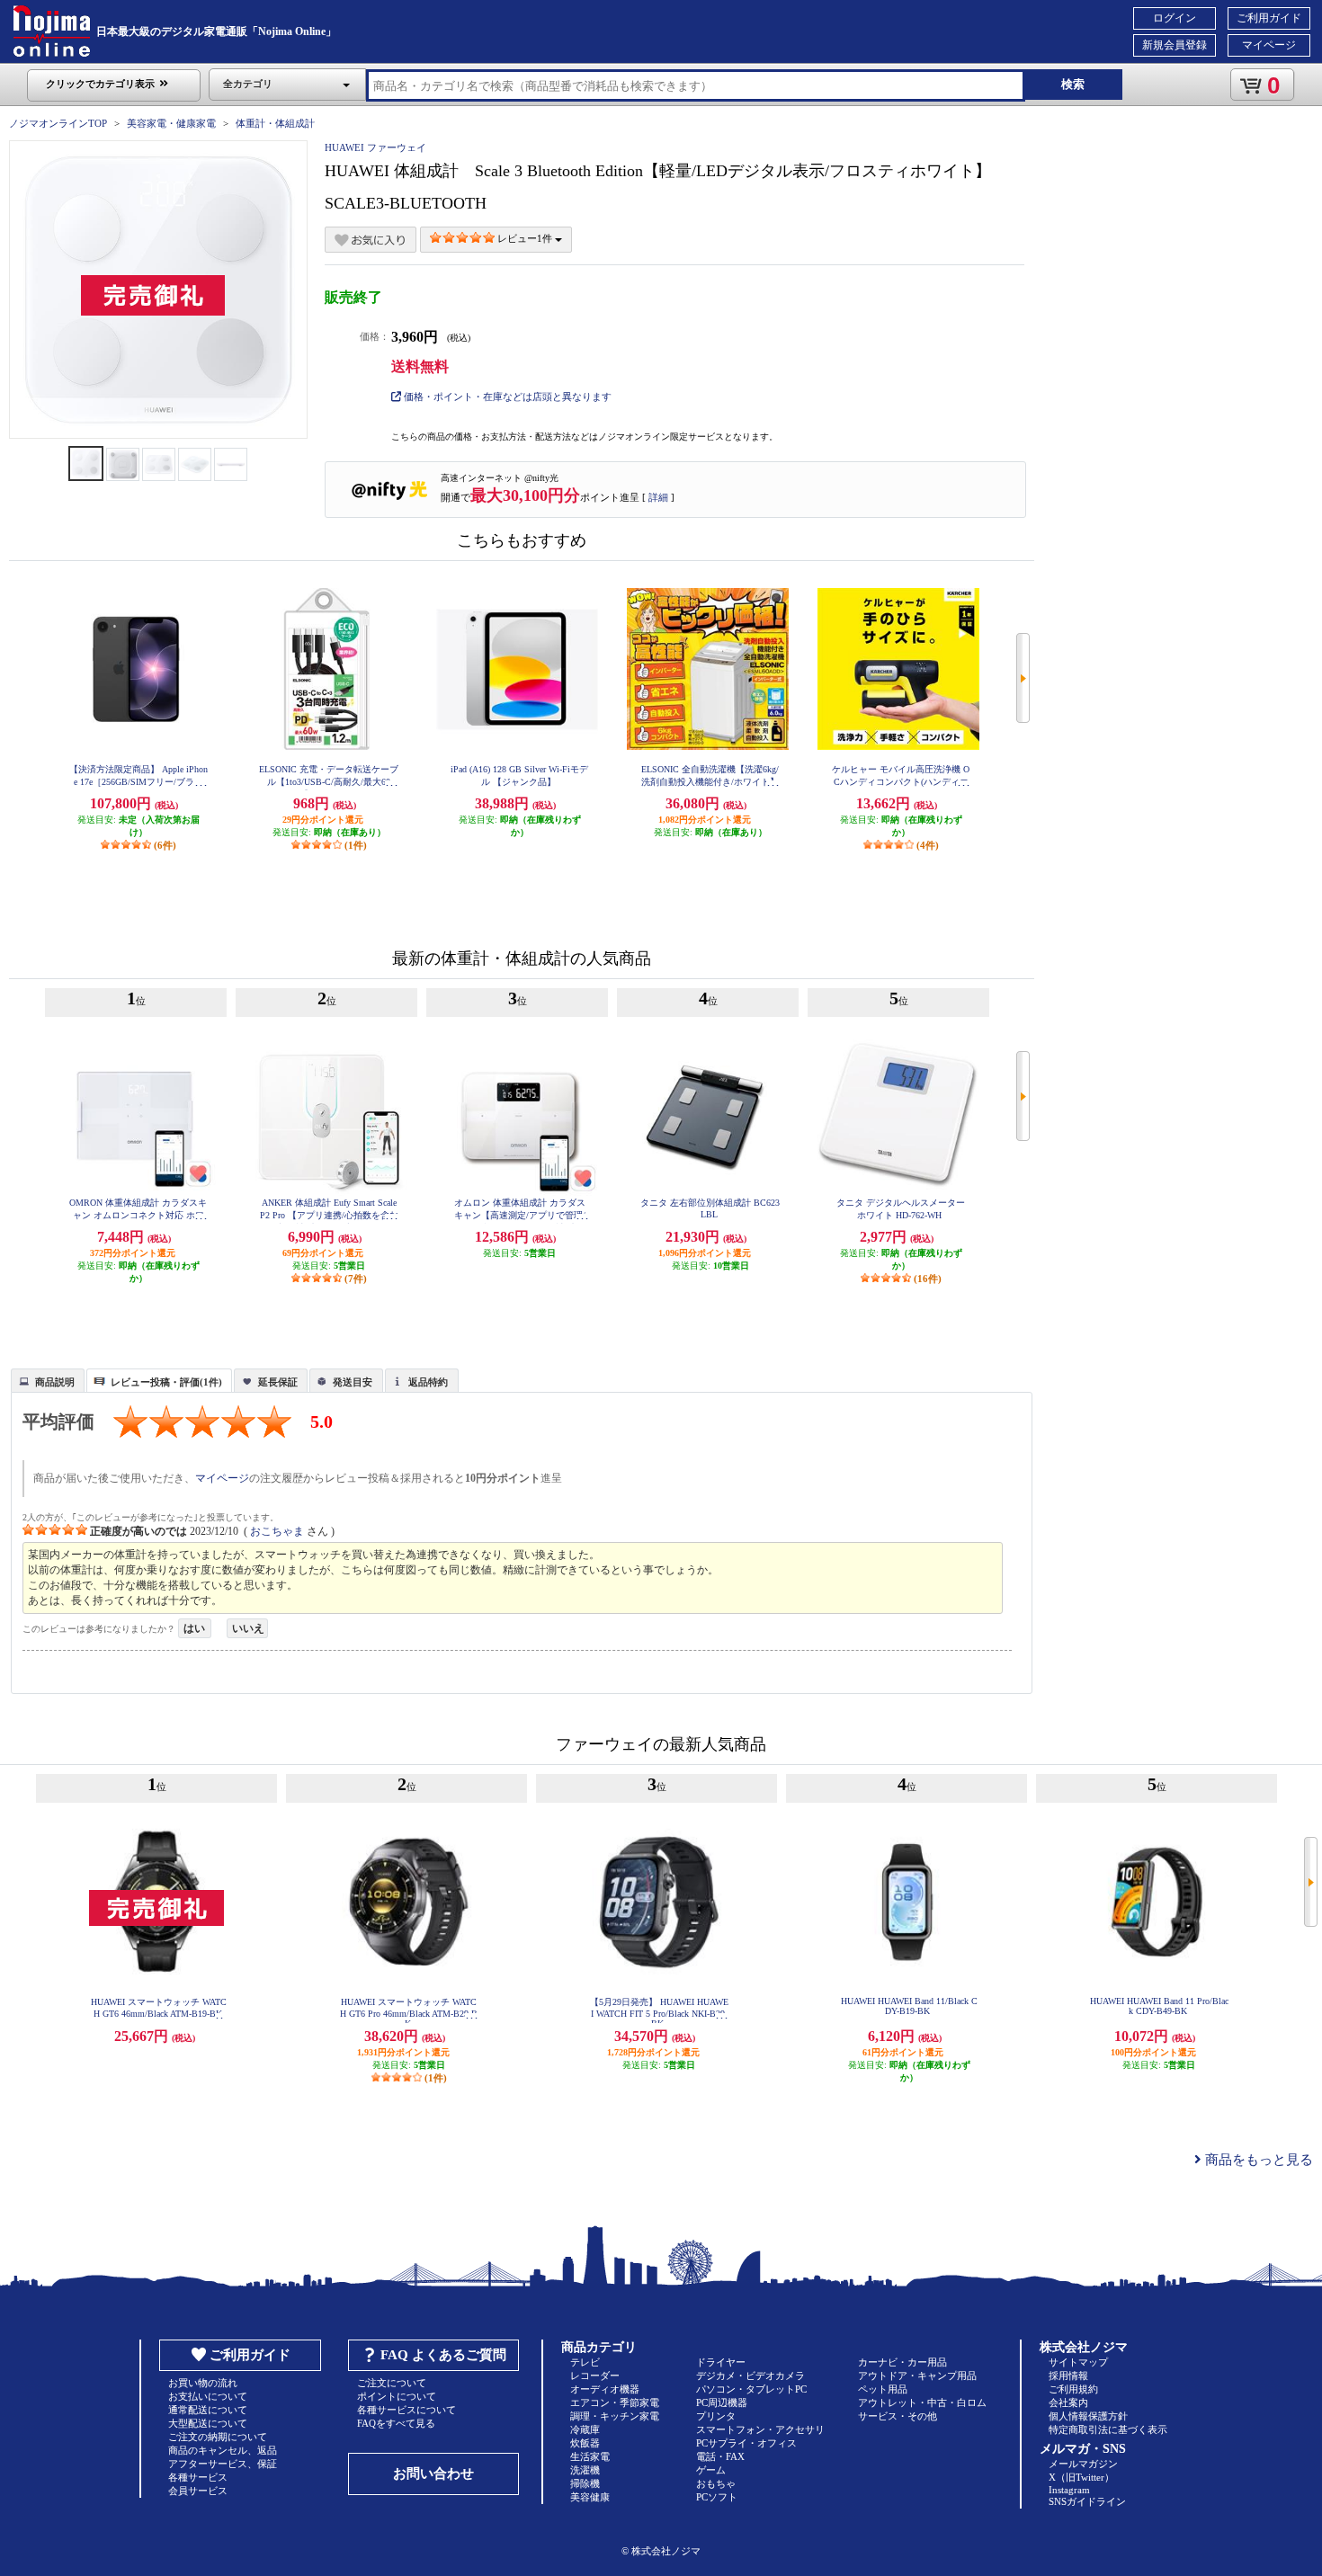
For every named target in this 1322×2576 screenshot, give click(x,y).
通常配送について (208, 2410)
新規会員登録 (1175, 45)
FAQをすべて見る (396, 2423)
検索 (1073, 84)
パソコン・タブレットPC (751, 2389)
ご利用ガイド (1269, 18)
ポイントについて (397, 2396)
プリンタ (716, 2416)
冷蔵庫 (585, 2429)
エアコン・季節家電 (615, 2402)
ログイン (1175, 18)
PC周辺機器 (722, 2402)
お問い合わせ (433, 2473)
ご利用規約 (1073, 2389)
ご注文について (392, 2383)
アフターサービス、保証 (223, 2464)
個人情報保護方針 (1088, 2416)
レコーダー (595, 2375)
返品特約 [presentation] (428, 1382)
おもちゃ (716, 2483)
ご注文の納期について (218, 2437)
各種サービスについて (406, 2410)
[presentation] (45, 1379)
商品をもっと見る (1257, 2160)
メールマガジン (1083, 2464)
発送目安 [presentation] (353, 1382)
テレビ (585, 2362)
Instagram (1069, 2490)
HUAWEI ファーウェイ (375, 147)
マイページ (1269, 45)
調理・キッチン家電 (615, 2416)
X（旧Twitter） (1081, 2477)
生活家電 (590, 2456)
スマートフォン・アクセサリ (760, 2429)
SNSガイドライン (1087, 2501)
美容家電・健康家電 (171, 123)
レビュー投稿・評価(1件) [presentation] (166, 1382)
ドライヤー (721, 2362)
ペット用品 (883, 2389)
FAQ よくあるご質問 (443, 2355)
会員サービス (198, 2491)
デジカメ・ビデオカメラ (750, 2375)
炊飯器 (585, 2443)
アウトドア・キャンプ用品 (917, 2375)
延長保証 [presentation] (278, 1382)
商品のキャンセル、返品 (223, 2450)
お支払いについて (208, 2396)
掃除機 (585, 2483)
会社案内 (1068, 2402)
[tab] (48, 1380)
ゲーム (711, 2470)
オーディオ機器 (605, 2389)
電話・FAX (720, 2456)
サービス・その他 (898, 2416)
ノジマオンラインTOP (58, 123)
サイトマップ (1078, 2362)
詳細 (658, 497)
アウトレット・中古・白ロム (922, 2402)
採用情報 (1068, 2375)
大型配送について (208, 2423)
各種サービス (198, 2477)
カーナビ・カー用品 (902, 2362)
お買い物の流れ (203, 2383)
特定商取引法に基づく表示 (1108, 2429)
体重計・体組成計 (275, 123)
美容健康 (590, 2497)
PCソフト (717, 2497)
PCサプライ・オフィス (746, 2443)
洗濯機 (585, 2470)
